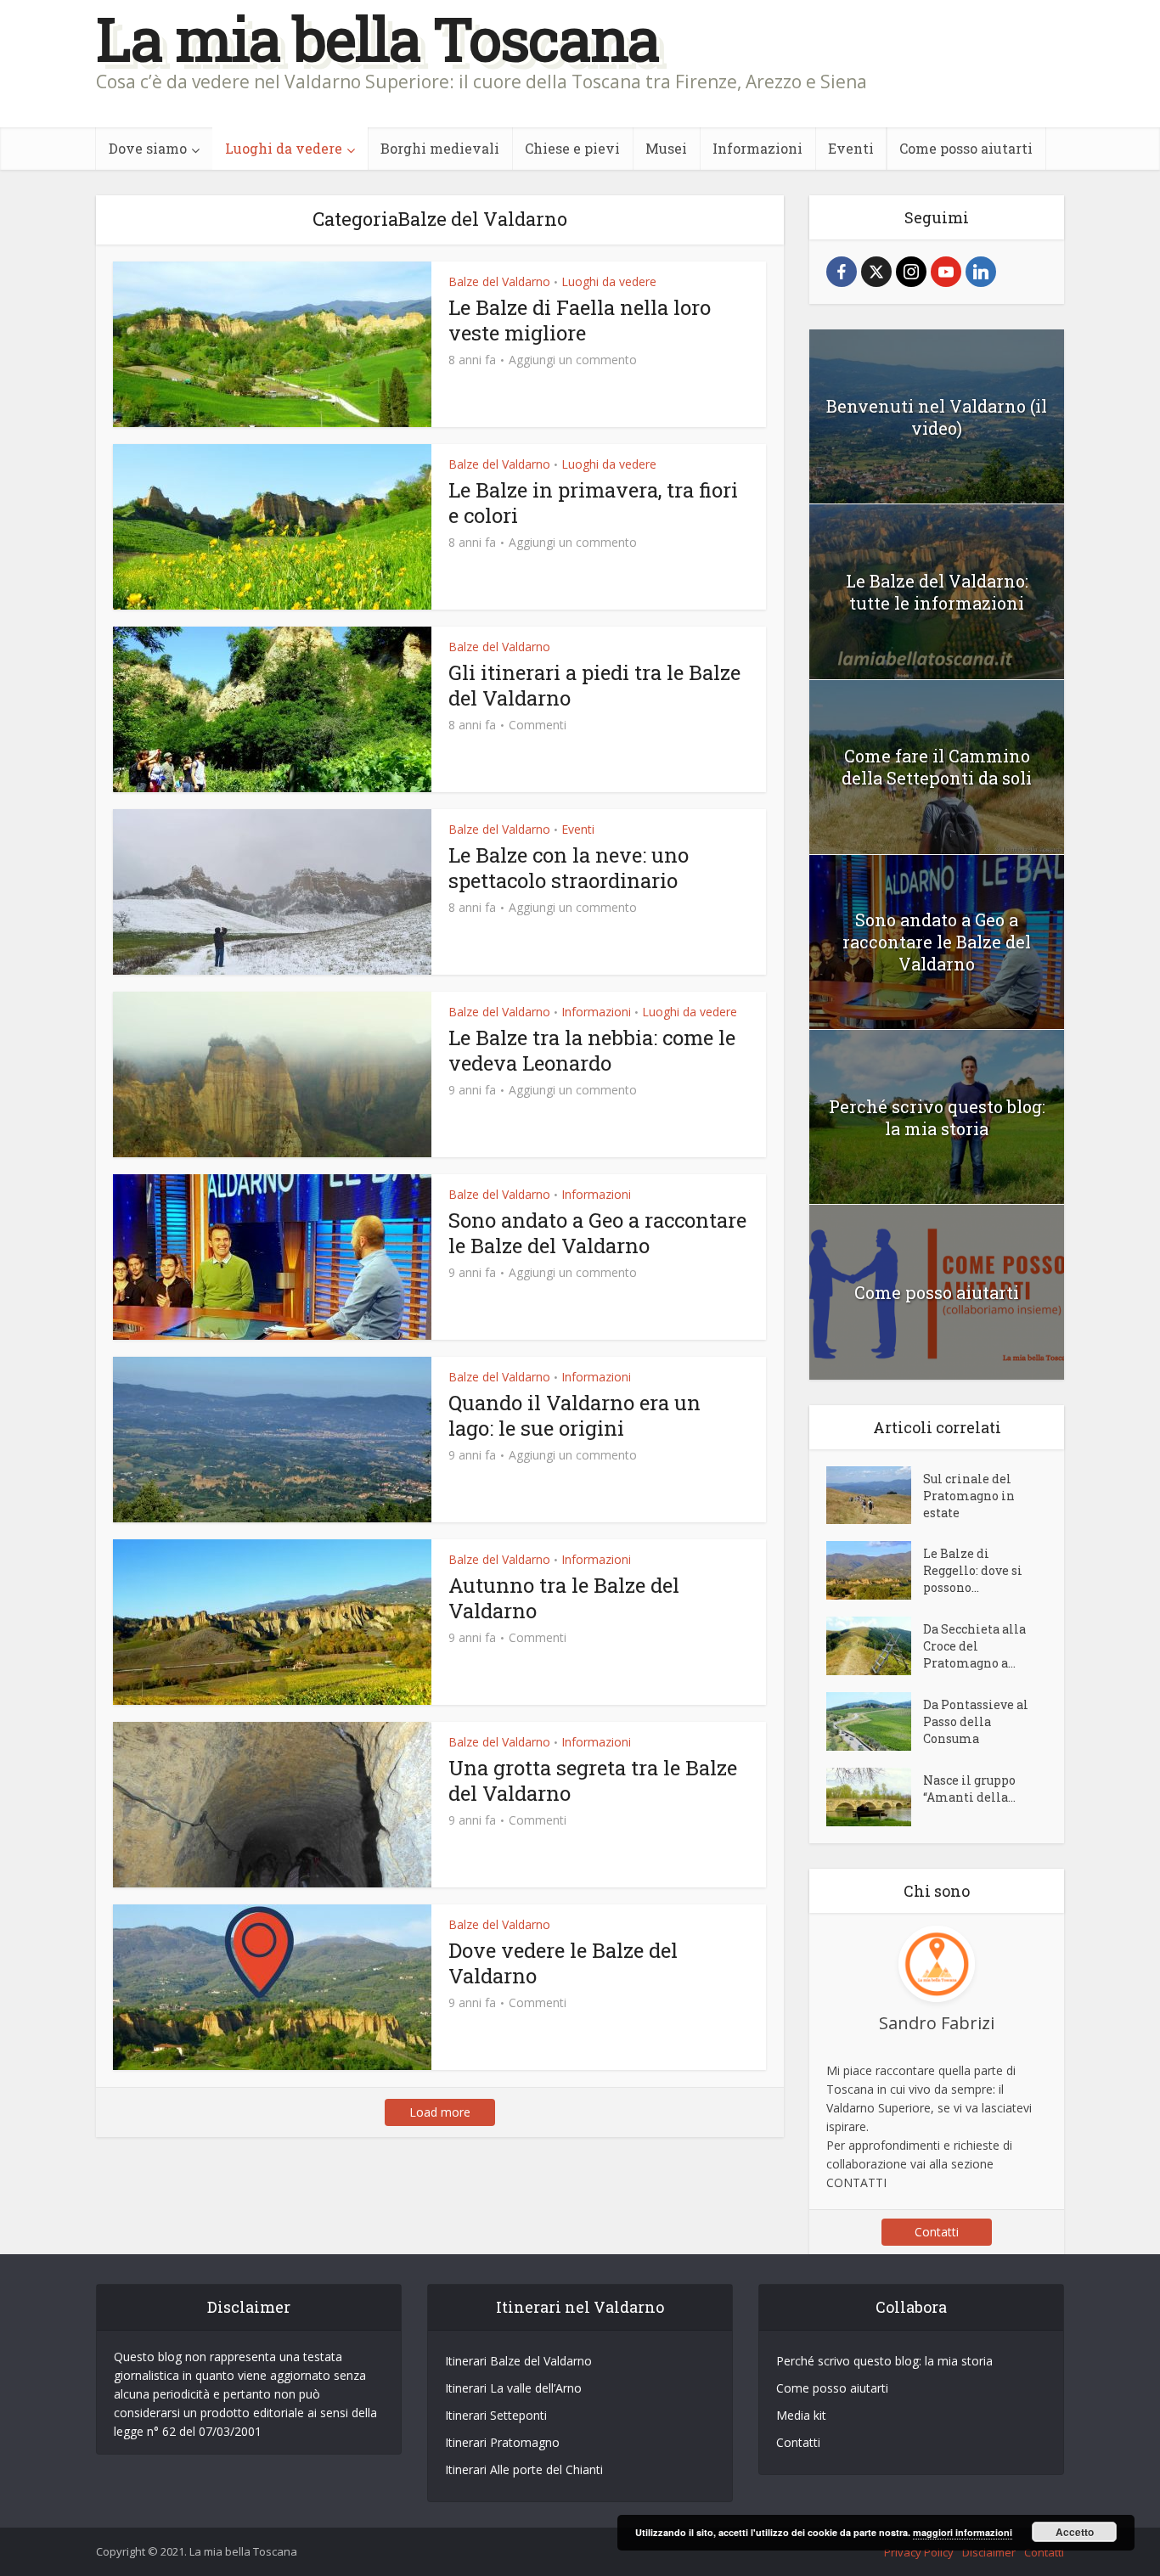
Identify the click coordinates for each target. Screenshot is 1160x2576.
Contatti (937, 2232)
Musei (666, 148)
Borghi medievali (440, 148)
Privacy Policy (919, 2552)
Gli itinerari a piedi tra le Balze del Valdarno (594, 685)
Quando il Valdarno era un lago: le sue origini (574, 1415)
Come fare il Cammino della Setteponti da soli (937, 767)
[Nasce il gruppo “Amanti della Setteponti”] (875, 1797)
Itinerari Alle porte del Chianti (524, 2469)
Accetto (1075, 2532)
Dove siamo (148, 148)
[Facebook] (842, 272)
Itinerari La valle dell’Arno (513, 2388)
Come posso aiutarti (966, 148)
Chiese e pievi (572, 148)
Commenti (538, 725)
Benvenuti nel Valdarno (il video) (937, 417)
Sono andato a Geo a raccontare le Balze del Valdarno (597, 1233)
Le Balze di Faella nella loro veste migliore (580, 320)
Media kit (801, 2415)
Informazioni (757, 148)
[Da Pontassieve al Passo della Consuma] (875, 1721)
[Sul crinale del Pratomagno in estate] (875, 1496)
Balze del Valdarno (499, 281)
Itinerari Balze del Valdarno (518, 2361)
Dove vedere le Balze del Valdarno (563, 1963)
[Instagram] (911, 272)
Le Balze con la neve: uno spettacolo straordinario (569, 868)
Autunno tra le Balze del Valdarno (564, 1598)
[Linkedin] (981, 272)
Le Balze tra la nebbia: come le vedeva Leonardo (592, 1050)
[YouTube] (946, 272)
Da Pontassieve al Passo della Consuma (976, 1721)
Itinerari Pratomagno (502, 2442)
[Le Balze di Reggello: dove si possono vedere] (875, 1570)
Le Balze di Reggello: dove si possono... (973, 1570)
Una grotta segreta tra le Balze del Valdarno (593, 1780)
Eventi (851, 148)
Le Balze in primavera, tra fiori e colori (593, 503)
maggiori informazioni (963, 2532)
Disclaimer (989, 2552)
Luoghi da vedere (284, 148)
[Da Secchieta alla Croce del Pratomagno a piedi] (875, 1646)
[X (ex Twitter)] (876, 272)
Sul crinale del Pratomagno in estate (969, 1496)
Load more (440, 2112)
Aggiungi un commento (573, 360)
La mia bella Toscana (377, 39)
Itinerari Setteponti (496, 2415)
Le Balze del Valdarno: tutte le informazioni (937, 592)
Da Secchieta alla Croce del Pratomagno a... (974, 1646)
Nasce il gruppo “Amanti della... (969, 1789)
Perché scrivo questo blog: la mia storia (937, 1117)
